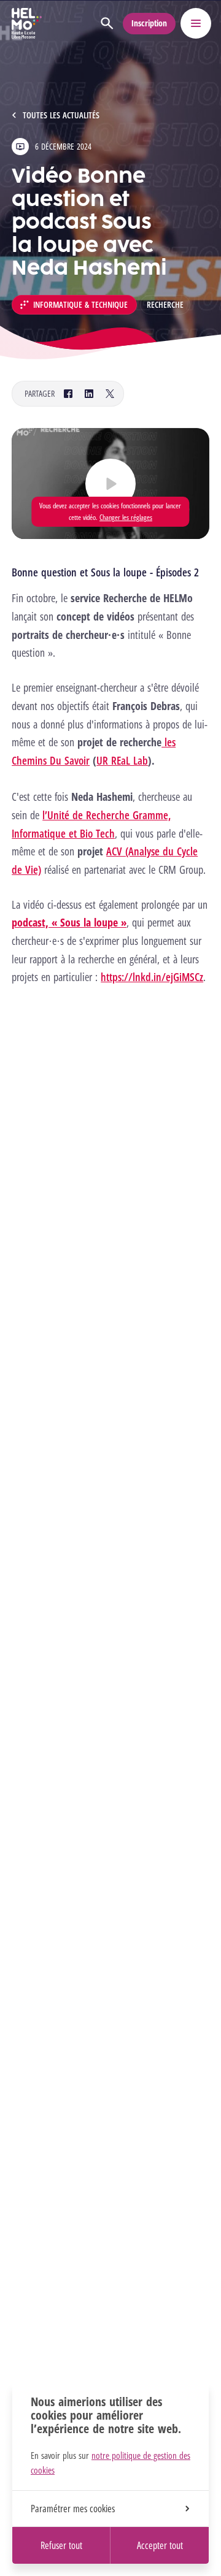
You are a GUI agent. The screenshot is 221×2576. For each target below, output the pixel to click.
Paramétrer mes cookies (73, 2509)
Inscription (149, 23)
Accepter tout (160, 2545)
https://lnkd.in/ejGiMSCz (152, 977)
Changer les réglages (126, 517)
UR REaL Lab (122, 760)
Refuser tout (61, 2545)
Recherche (165, 304)
